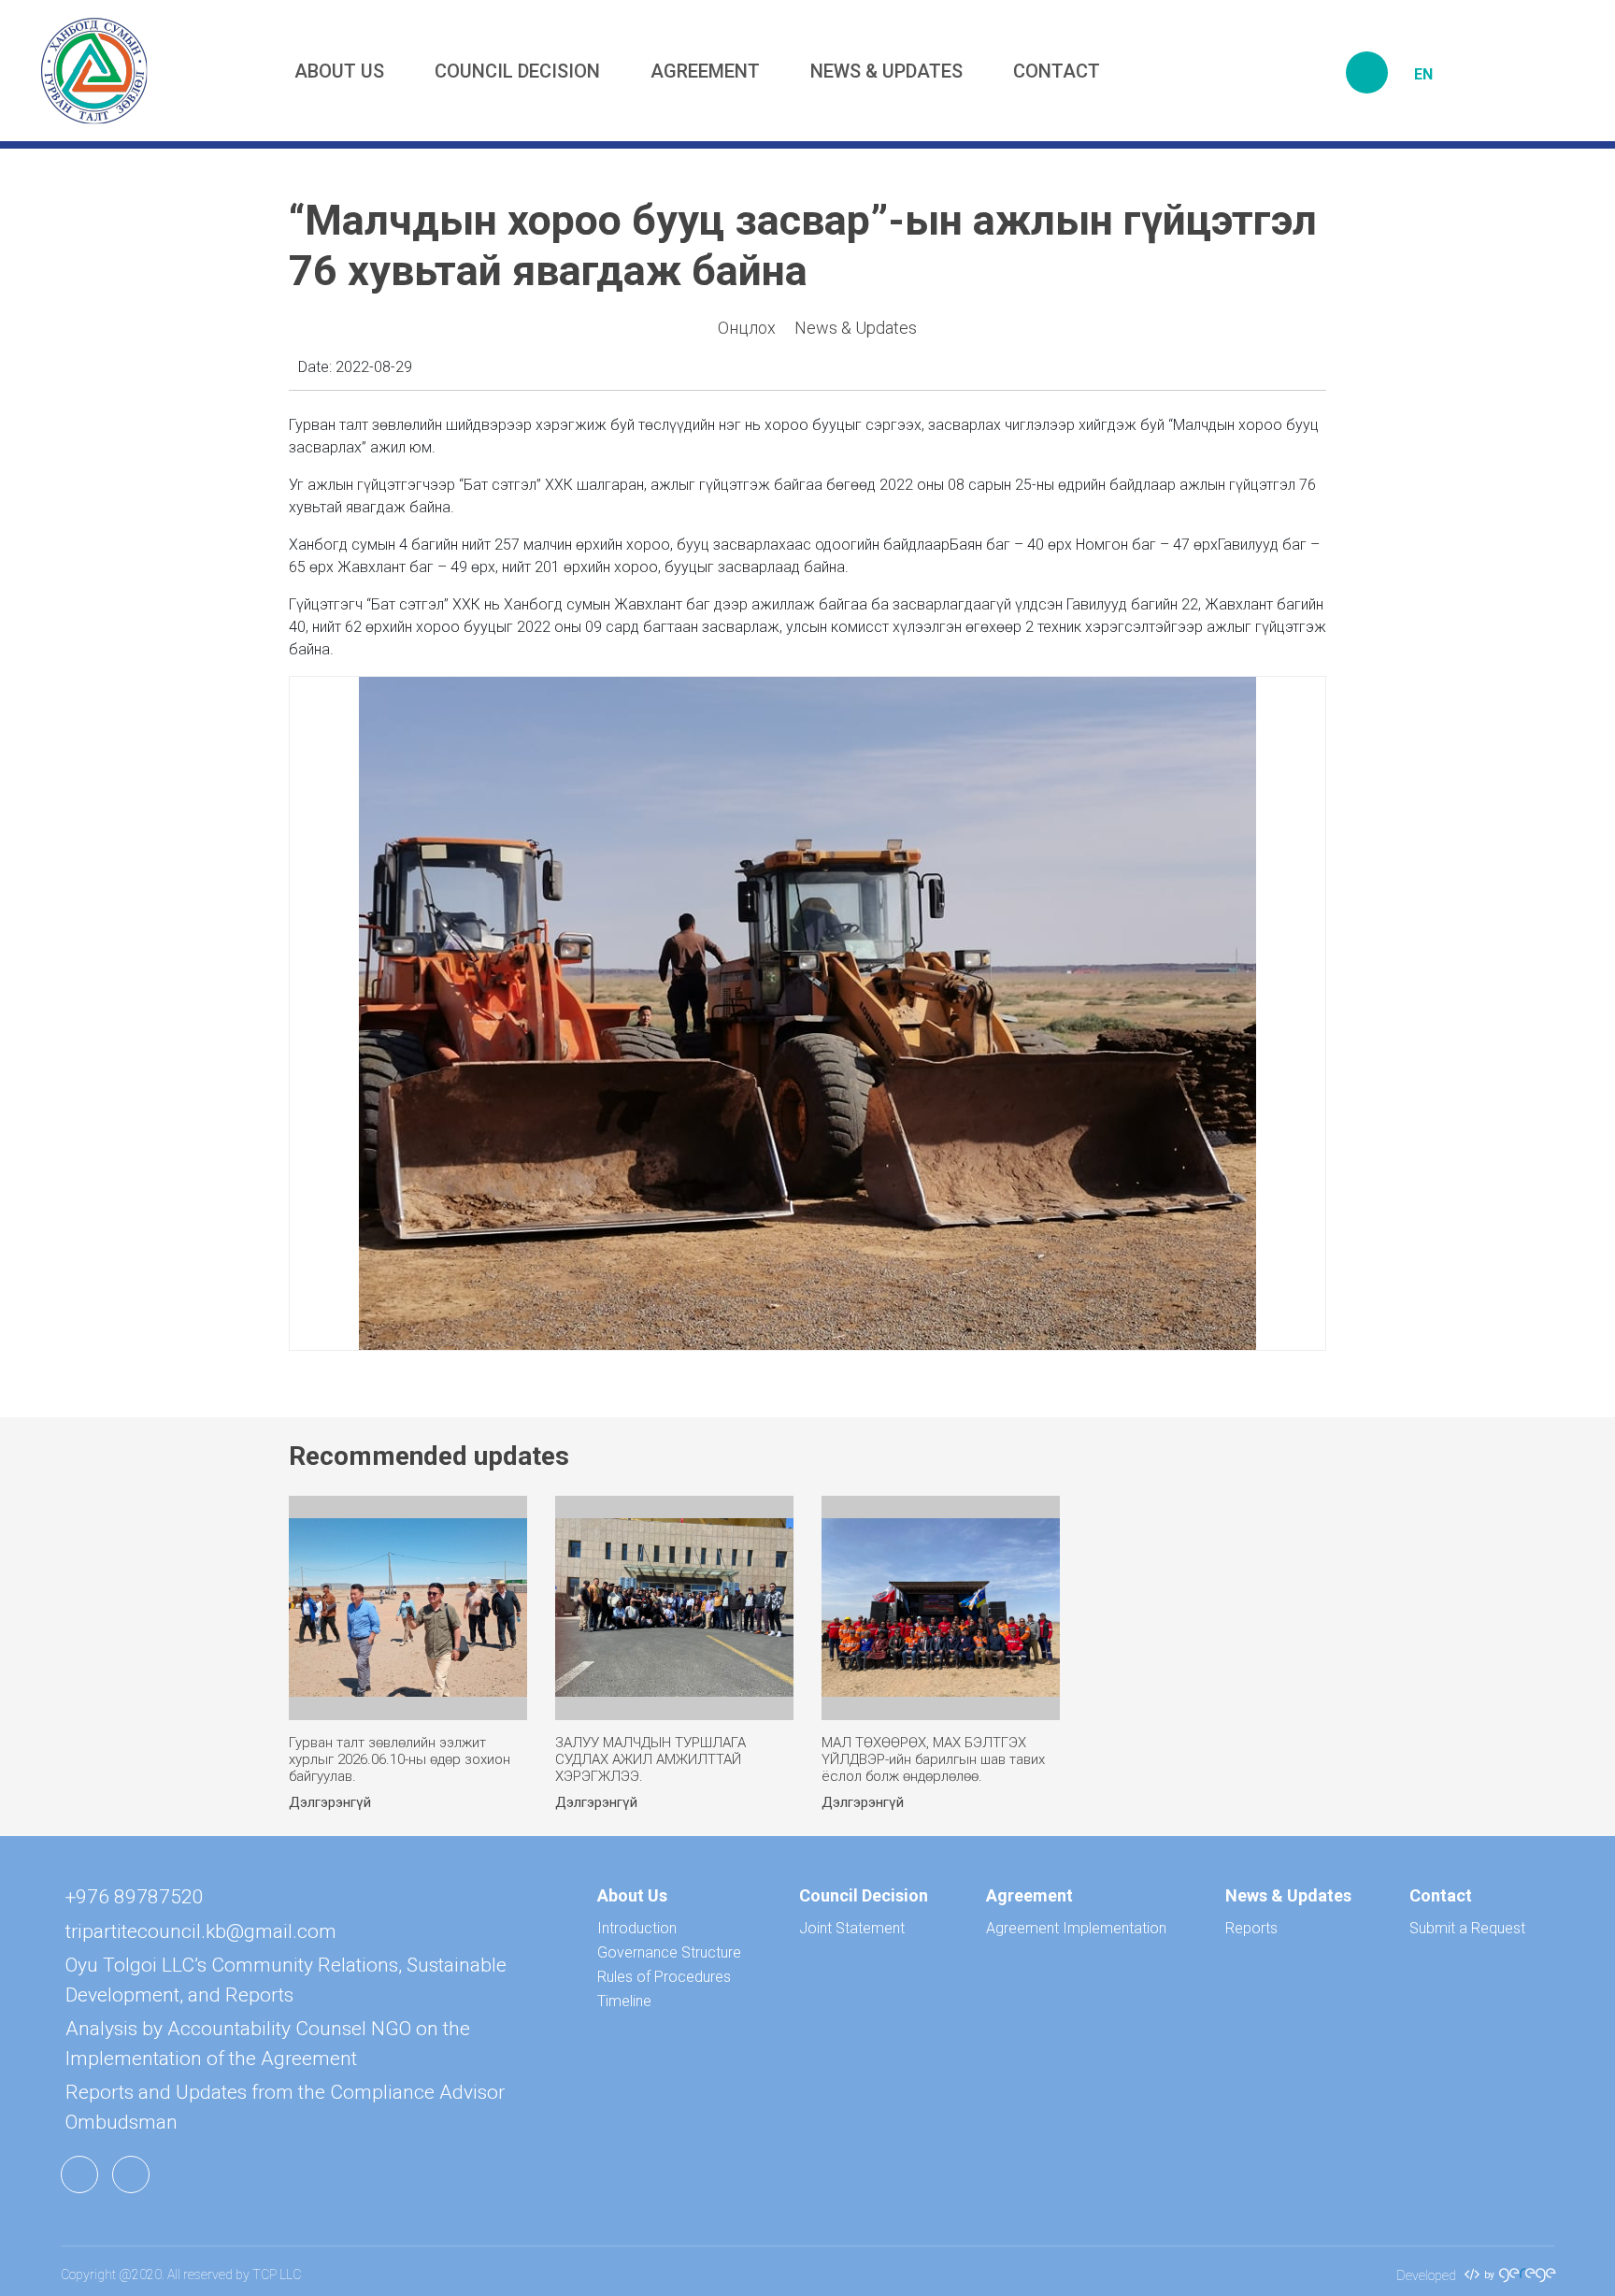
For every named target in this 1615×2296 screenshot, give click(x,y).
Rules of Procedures (664, 1977)
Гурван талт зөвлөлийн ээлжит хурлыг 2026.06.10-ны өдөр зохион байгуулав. (400, 1759)
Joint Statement (852, 1928)
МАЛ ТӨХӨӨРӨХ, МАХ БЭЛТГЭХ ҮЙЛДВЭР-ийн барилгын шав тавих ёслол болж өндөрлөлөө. (933, 1759)
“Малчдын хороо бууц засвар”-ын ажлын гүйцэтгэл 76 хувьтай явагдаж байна (803, 245)
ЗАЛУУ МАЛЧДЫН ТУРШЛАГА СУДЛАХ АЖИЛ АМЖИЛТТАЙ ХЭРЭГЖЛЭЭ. (650, 1759)
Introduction (637, 1928)
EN (1423, 74)
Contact (1057, 71)
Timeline (624, 2001)
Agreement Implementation (1076, 1928)
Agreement (705, 71)
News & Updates (886, 71)
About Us (339, 71)
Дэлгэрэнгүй (330, 1802)
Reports (1251, 1928)
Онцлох (747, 328)
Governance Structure (669, 1952)
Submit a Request (1467, 1928)
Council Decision (517, 71)
